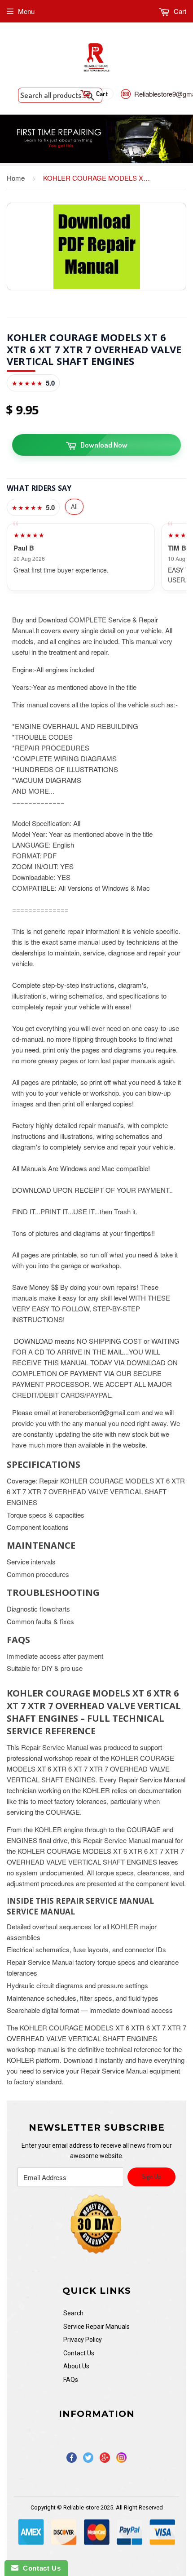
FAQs (71, 2380)
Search (73, 2313)
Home (16, 178)
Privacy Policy (83, 2340)
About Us (76, 2366)
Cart (179, 11)
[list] (96, 557)
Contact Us (79, 2353)
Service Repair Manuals (96, 2327)
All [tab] (74, 506)
